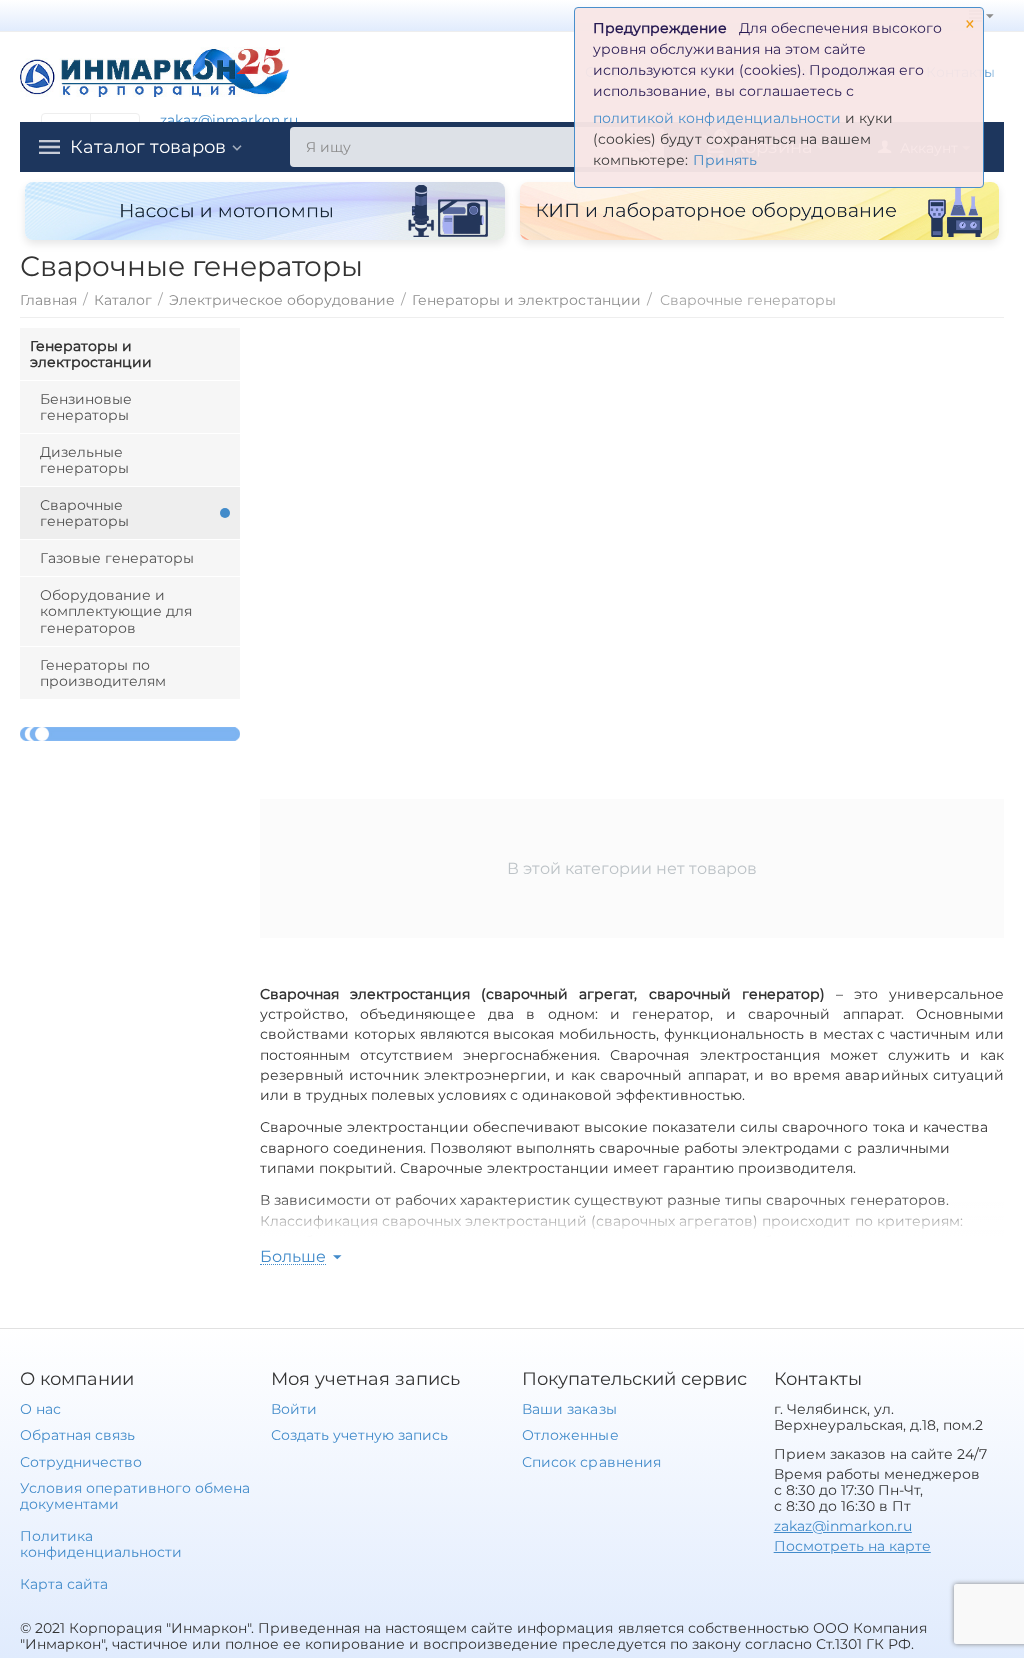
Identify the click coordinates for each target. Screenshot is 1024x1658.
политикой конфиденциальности (716, 118)
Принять (725, 160)
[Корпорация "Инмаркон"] (155, 70)
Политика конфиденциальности (101, 1544)
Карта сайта (64, 1584)
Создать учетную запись (359, 1435)
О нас (40, 1409)
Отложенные (570, 1435)
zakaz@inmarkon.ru (229, 120)
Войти (294, 1409)
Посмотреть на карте (852, 1546)
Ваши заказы (569, 1409)
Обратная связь (77, 1435)
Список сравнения (591, 1462)
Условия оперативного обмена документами (135, 1496)
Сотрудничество (81, 1462)
